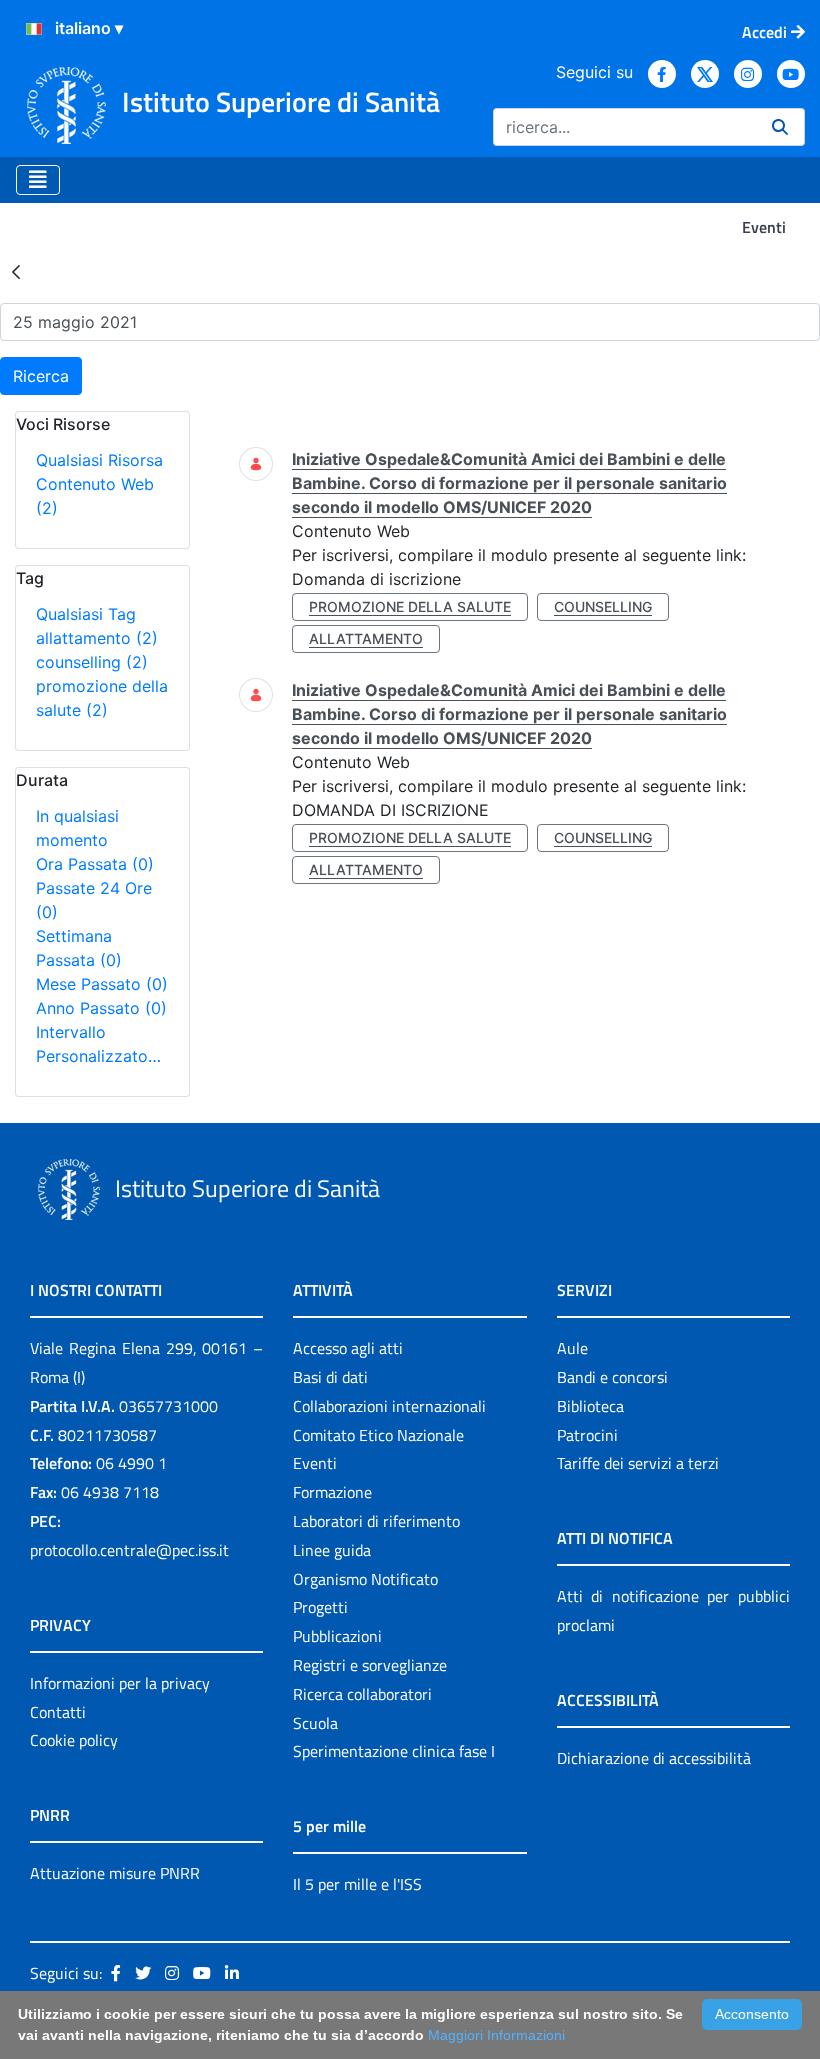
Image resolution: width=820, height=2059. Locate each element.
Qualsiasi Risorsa (99, 460)
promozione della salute (410, 606)
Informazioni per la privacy (120, 1683)
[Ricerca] (780, 127)
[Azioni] (34, 29)
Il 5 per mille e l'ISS (357, 1884)
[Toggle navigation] (38, 180)
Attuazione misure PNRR (115, 1873)
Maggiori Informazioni (496, 2035)
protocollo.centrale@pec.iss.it (129, 1550)
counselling (92, 662)
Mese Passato (102, 984)
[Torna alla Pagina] (16, 271)
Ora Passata (95, 864)
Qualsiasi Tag (86, 614)
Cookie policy (74, 1740)
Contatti (58, 1712)
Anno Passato (101, 1008)
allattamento (97, 638)
